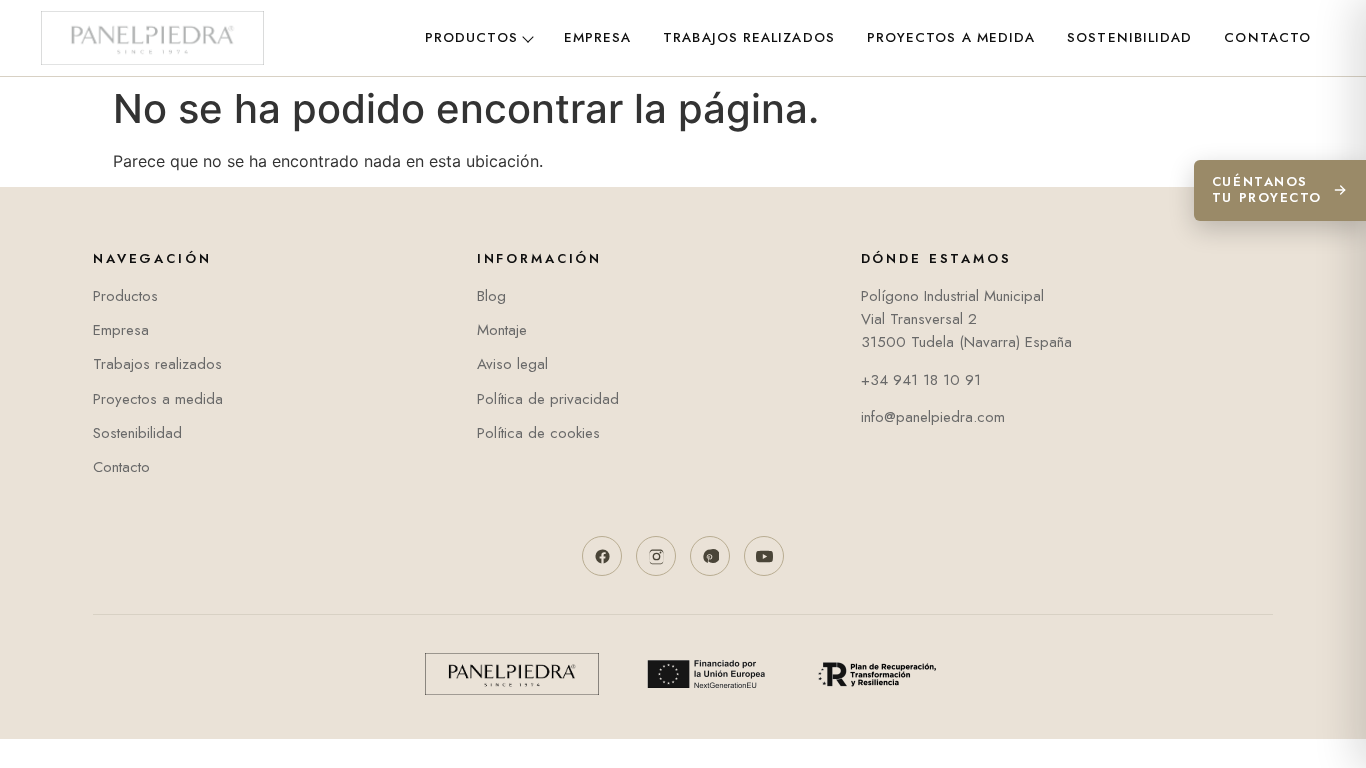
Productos (471, 37)
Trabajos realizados (749, 37)
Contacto (1267, 37)
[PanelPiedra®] (152, 38)
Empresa (598, 37)
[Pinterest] (710, 556)
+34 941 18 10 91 (921, 380)
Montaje (502, 330)
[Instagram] (656, 556)
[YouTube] (764, 556)
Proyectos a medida (951, 37)
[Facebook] (602, 556)
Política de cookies (538, 433)
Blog (491, 296)
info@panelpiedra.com (933, 417)
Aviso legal (512, 364)
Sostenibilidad (1129, 37)
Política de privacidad (548, 399)
